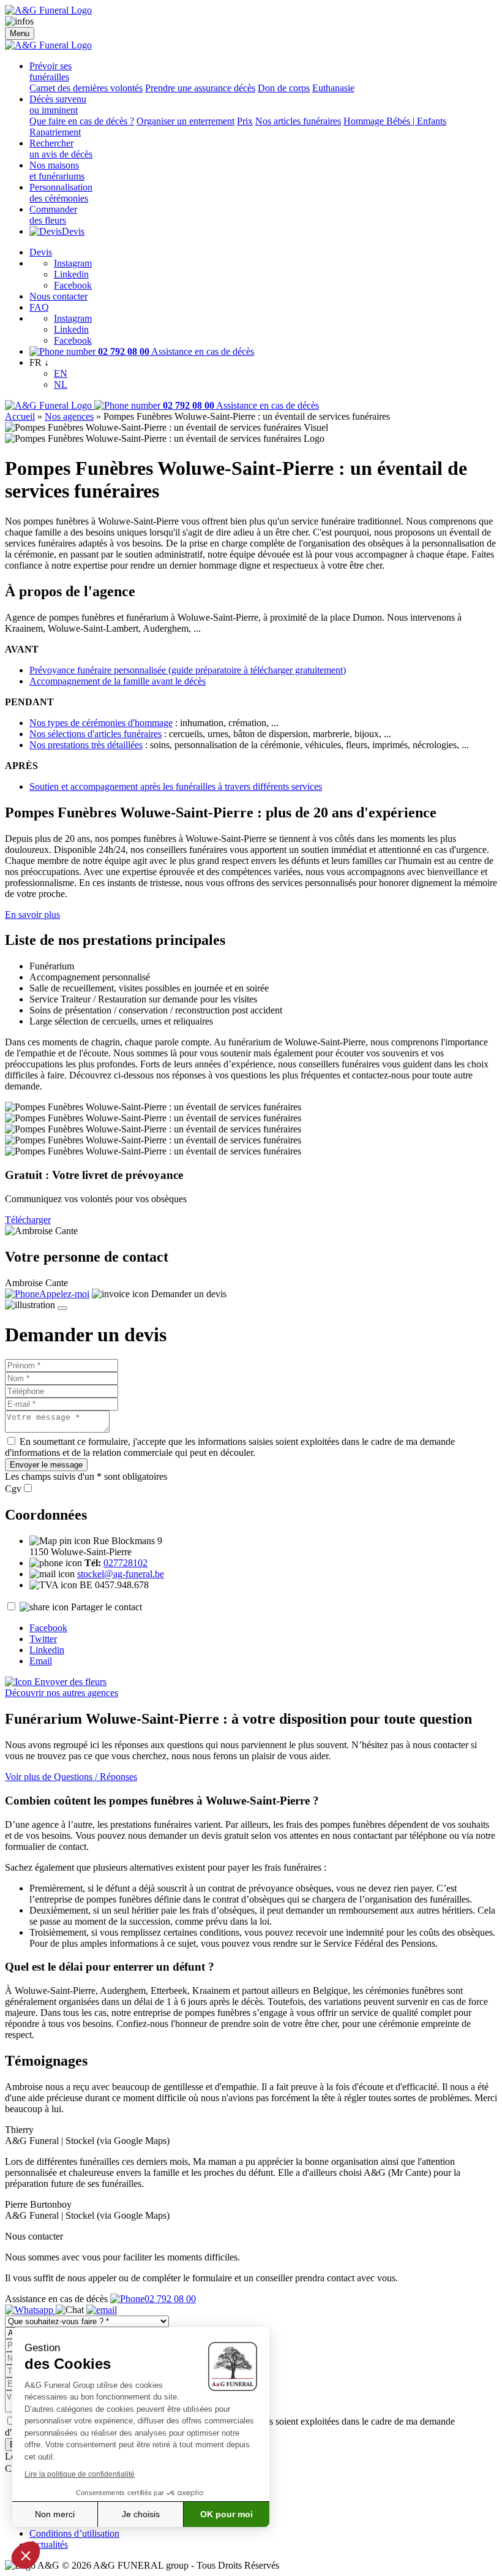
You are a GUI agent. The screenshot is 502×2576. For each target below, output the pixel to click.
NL (61, 385)
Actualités (49, 2544)
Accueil (20, 416)
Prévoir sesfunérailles (51, 71)
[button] (26, 2555)
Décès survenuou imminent (58, 104)
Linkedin (71, 274)
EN (61, 373)
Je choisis (141, 2514)
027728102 (125, 1563)
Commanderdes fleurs (53, 215)
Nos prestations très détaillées (86, 745)
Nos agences (69, 416)
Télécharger (28, 1220)
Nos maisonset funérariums (57, 171)
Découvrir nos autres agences (62, 1693)
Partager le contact (107, 1607)
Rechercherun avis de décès (61, 149)
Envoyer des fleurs (69, 1682)
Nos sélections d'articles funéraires (96, 734)
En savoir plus (32, 915)
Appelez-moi (64, 1294)
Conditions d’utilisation (74, 2533)
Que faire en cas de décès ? (82, 121)
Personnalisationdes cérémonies (61, 193)
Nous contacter (58, 296)
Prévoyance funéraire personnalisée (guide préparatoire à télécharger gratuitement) (188, 670)
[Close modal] (62, 1308)
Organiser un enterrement (185, 121)
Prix (245, 121)
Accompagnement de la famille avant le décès (118, 681)
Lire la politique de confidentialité (80, 2474)
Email (41, 1661)
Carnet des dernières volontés (86, 88)
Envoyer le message (46, 1465)
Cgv (13, 1489)
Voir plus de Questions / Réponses (71, 1777)
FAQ (39, 307)
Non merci (55, 2514)
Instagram (73, 263)
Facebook (73, 285)
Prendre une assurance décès (200, 88)
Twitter (43, 1639)
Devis (73, 231)
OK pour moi (227, 2514)
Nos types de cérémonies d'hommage (101, 723)
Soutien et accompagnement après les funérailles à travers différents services (176, 786)
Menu (20, 33)
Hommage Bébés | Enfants (395, 121)
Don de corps (284, 88)
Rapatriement (55, 132)
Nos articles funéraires (298, 121)
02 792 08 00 (170, 2299)
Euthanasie (333, 88)
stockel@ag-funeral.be (121, 1574)
